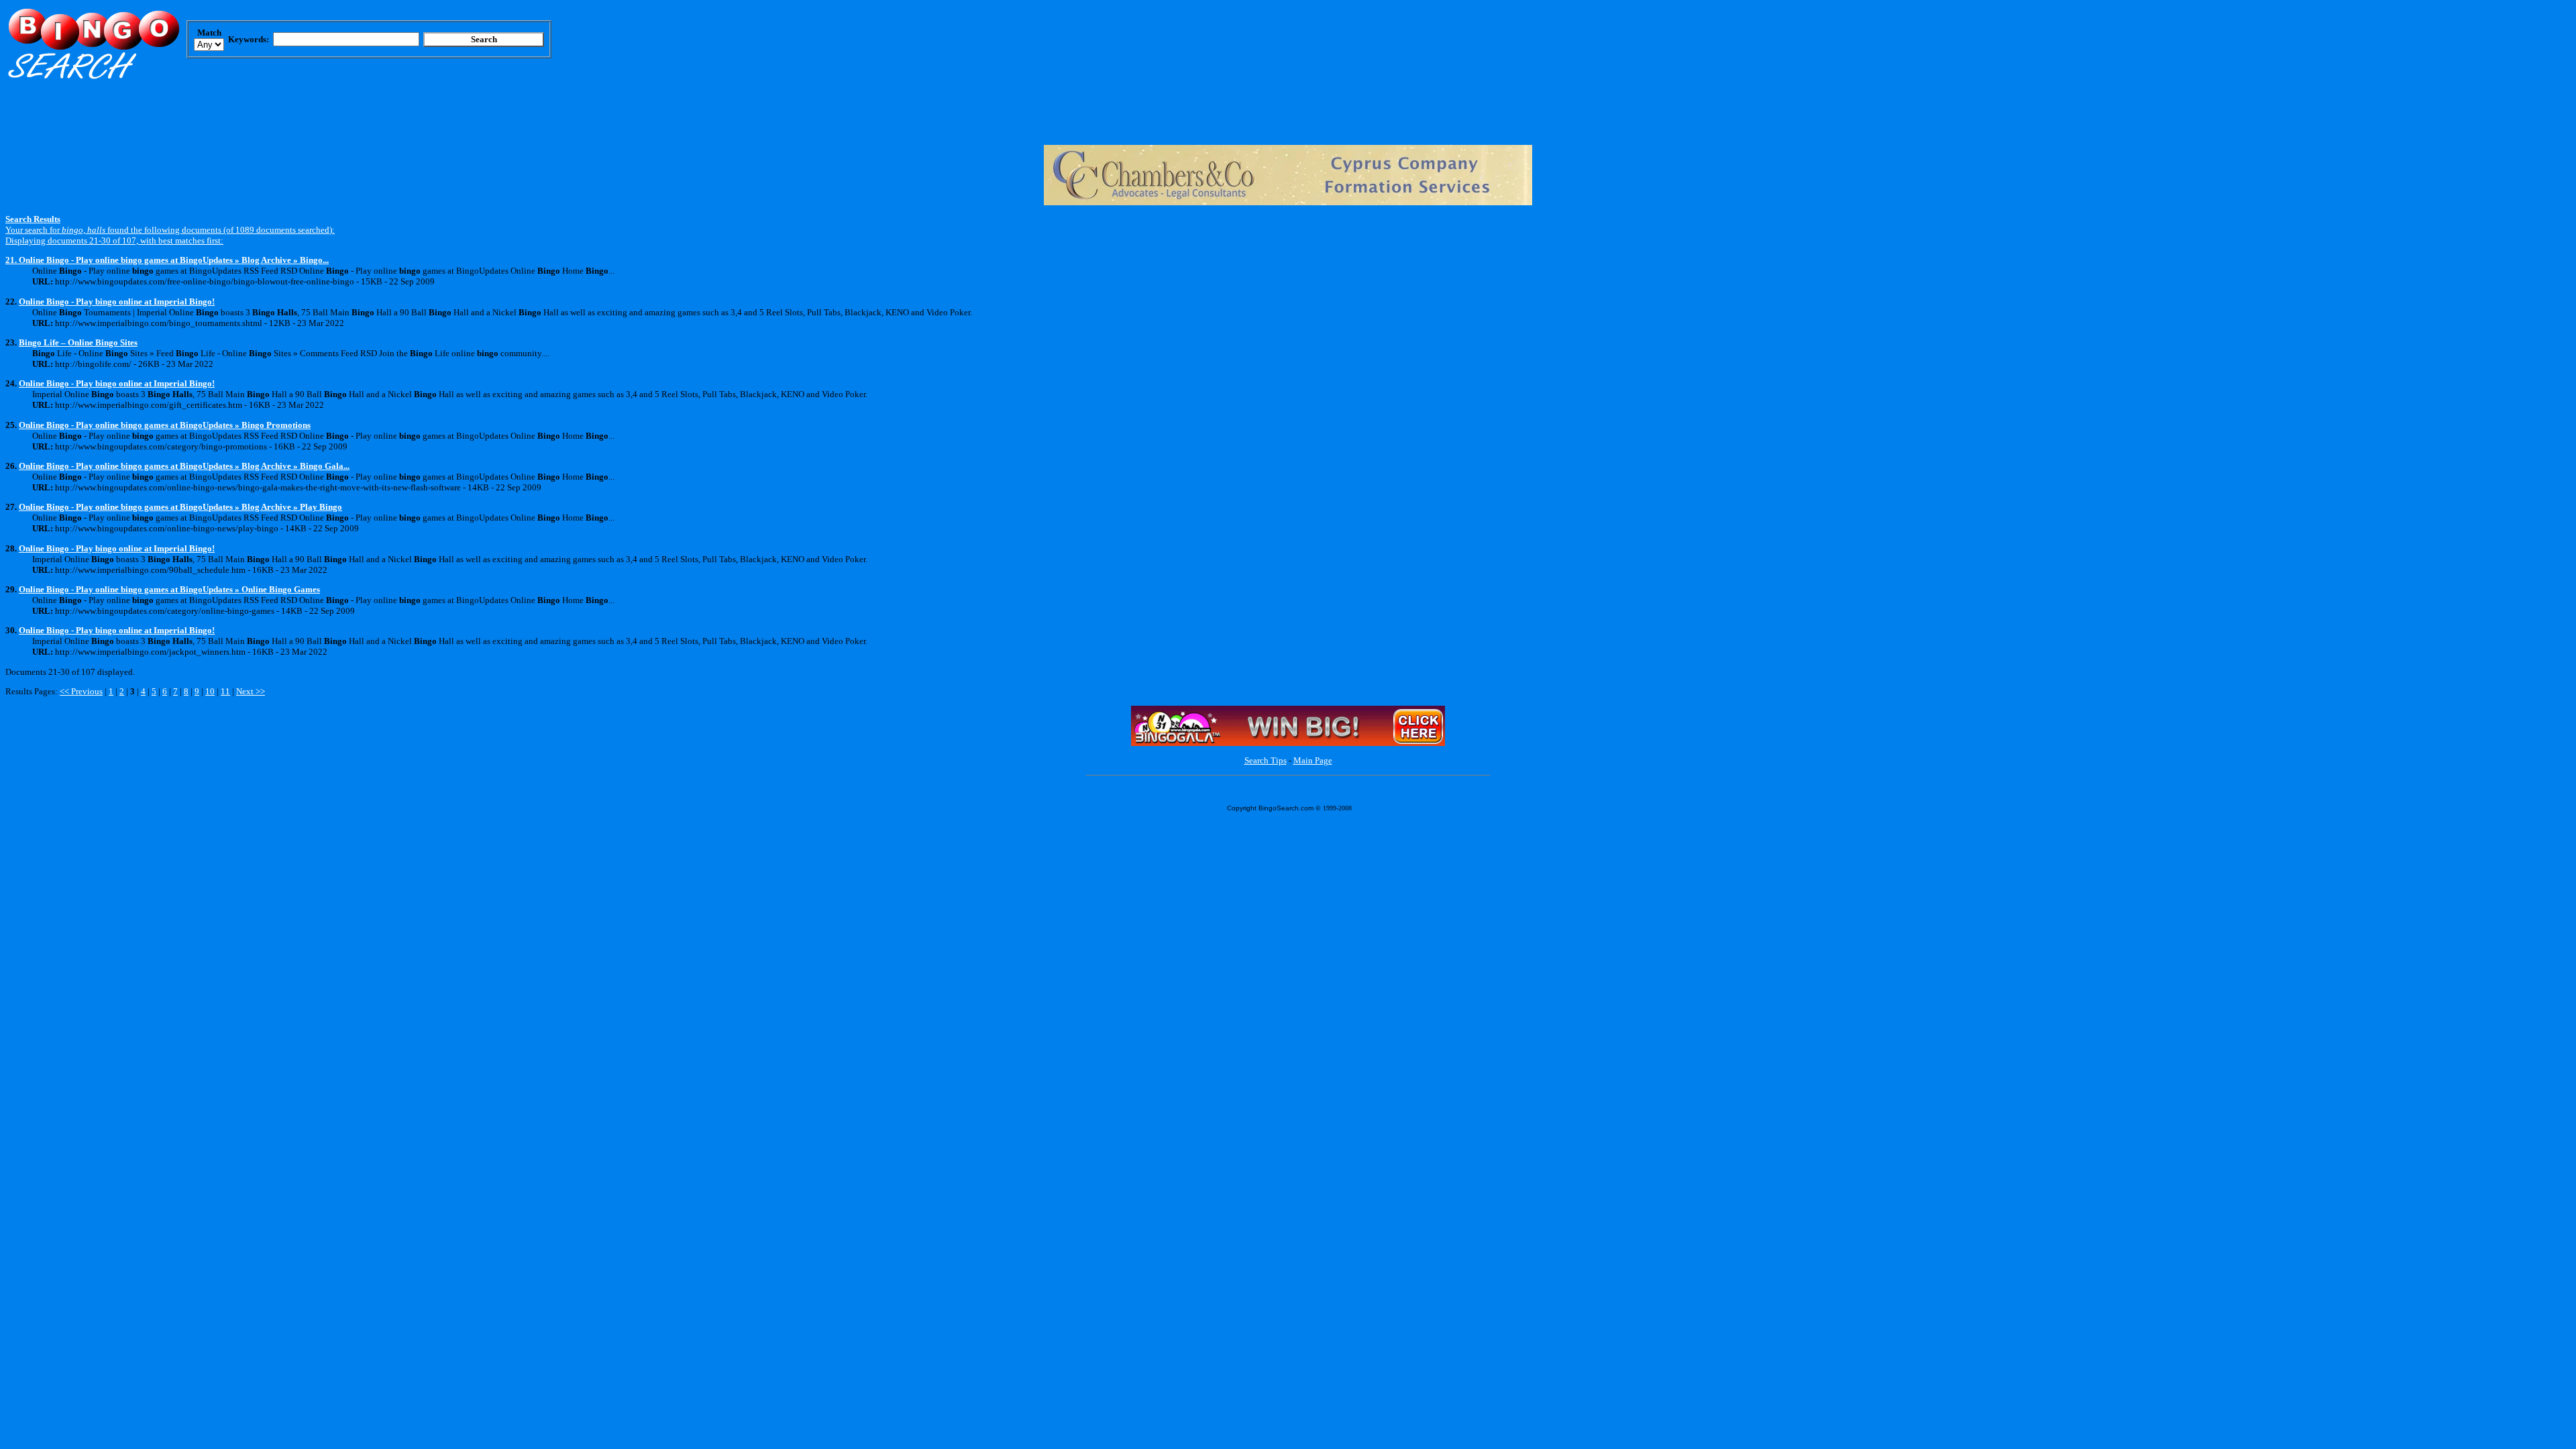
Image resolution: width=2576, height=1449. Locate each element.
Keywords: (249, 39)
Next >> (251, 691)
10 (210, 691)
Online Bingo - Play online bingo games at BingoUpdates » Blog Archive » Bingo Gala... (184, 466)
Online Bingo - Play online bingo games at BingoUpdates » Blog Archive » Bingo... (174, 260)
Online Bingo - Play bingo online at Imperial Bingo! (117, 302)
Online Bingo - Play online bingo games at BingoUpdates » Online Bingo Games (169, 589)
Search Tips (1266, 760)
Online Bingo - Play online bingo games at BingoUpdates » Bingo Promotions (165, 425)
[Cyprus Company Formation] (1288, 202)
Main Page (1313, 760)
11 (225, 691)
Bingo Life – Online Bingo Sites (78, 342)
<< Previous (81, 691)
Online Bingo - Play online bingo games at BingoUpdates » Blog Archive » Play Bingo (180, 507)
